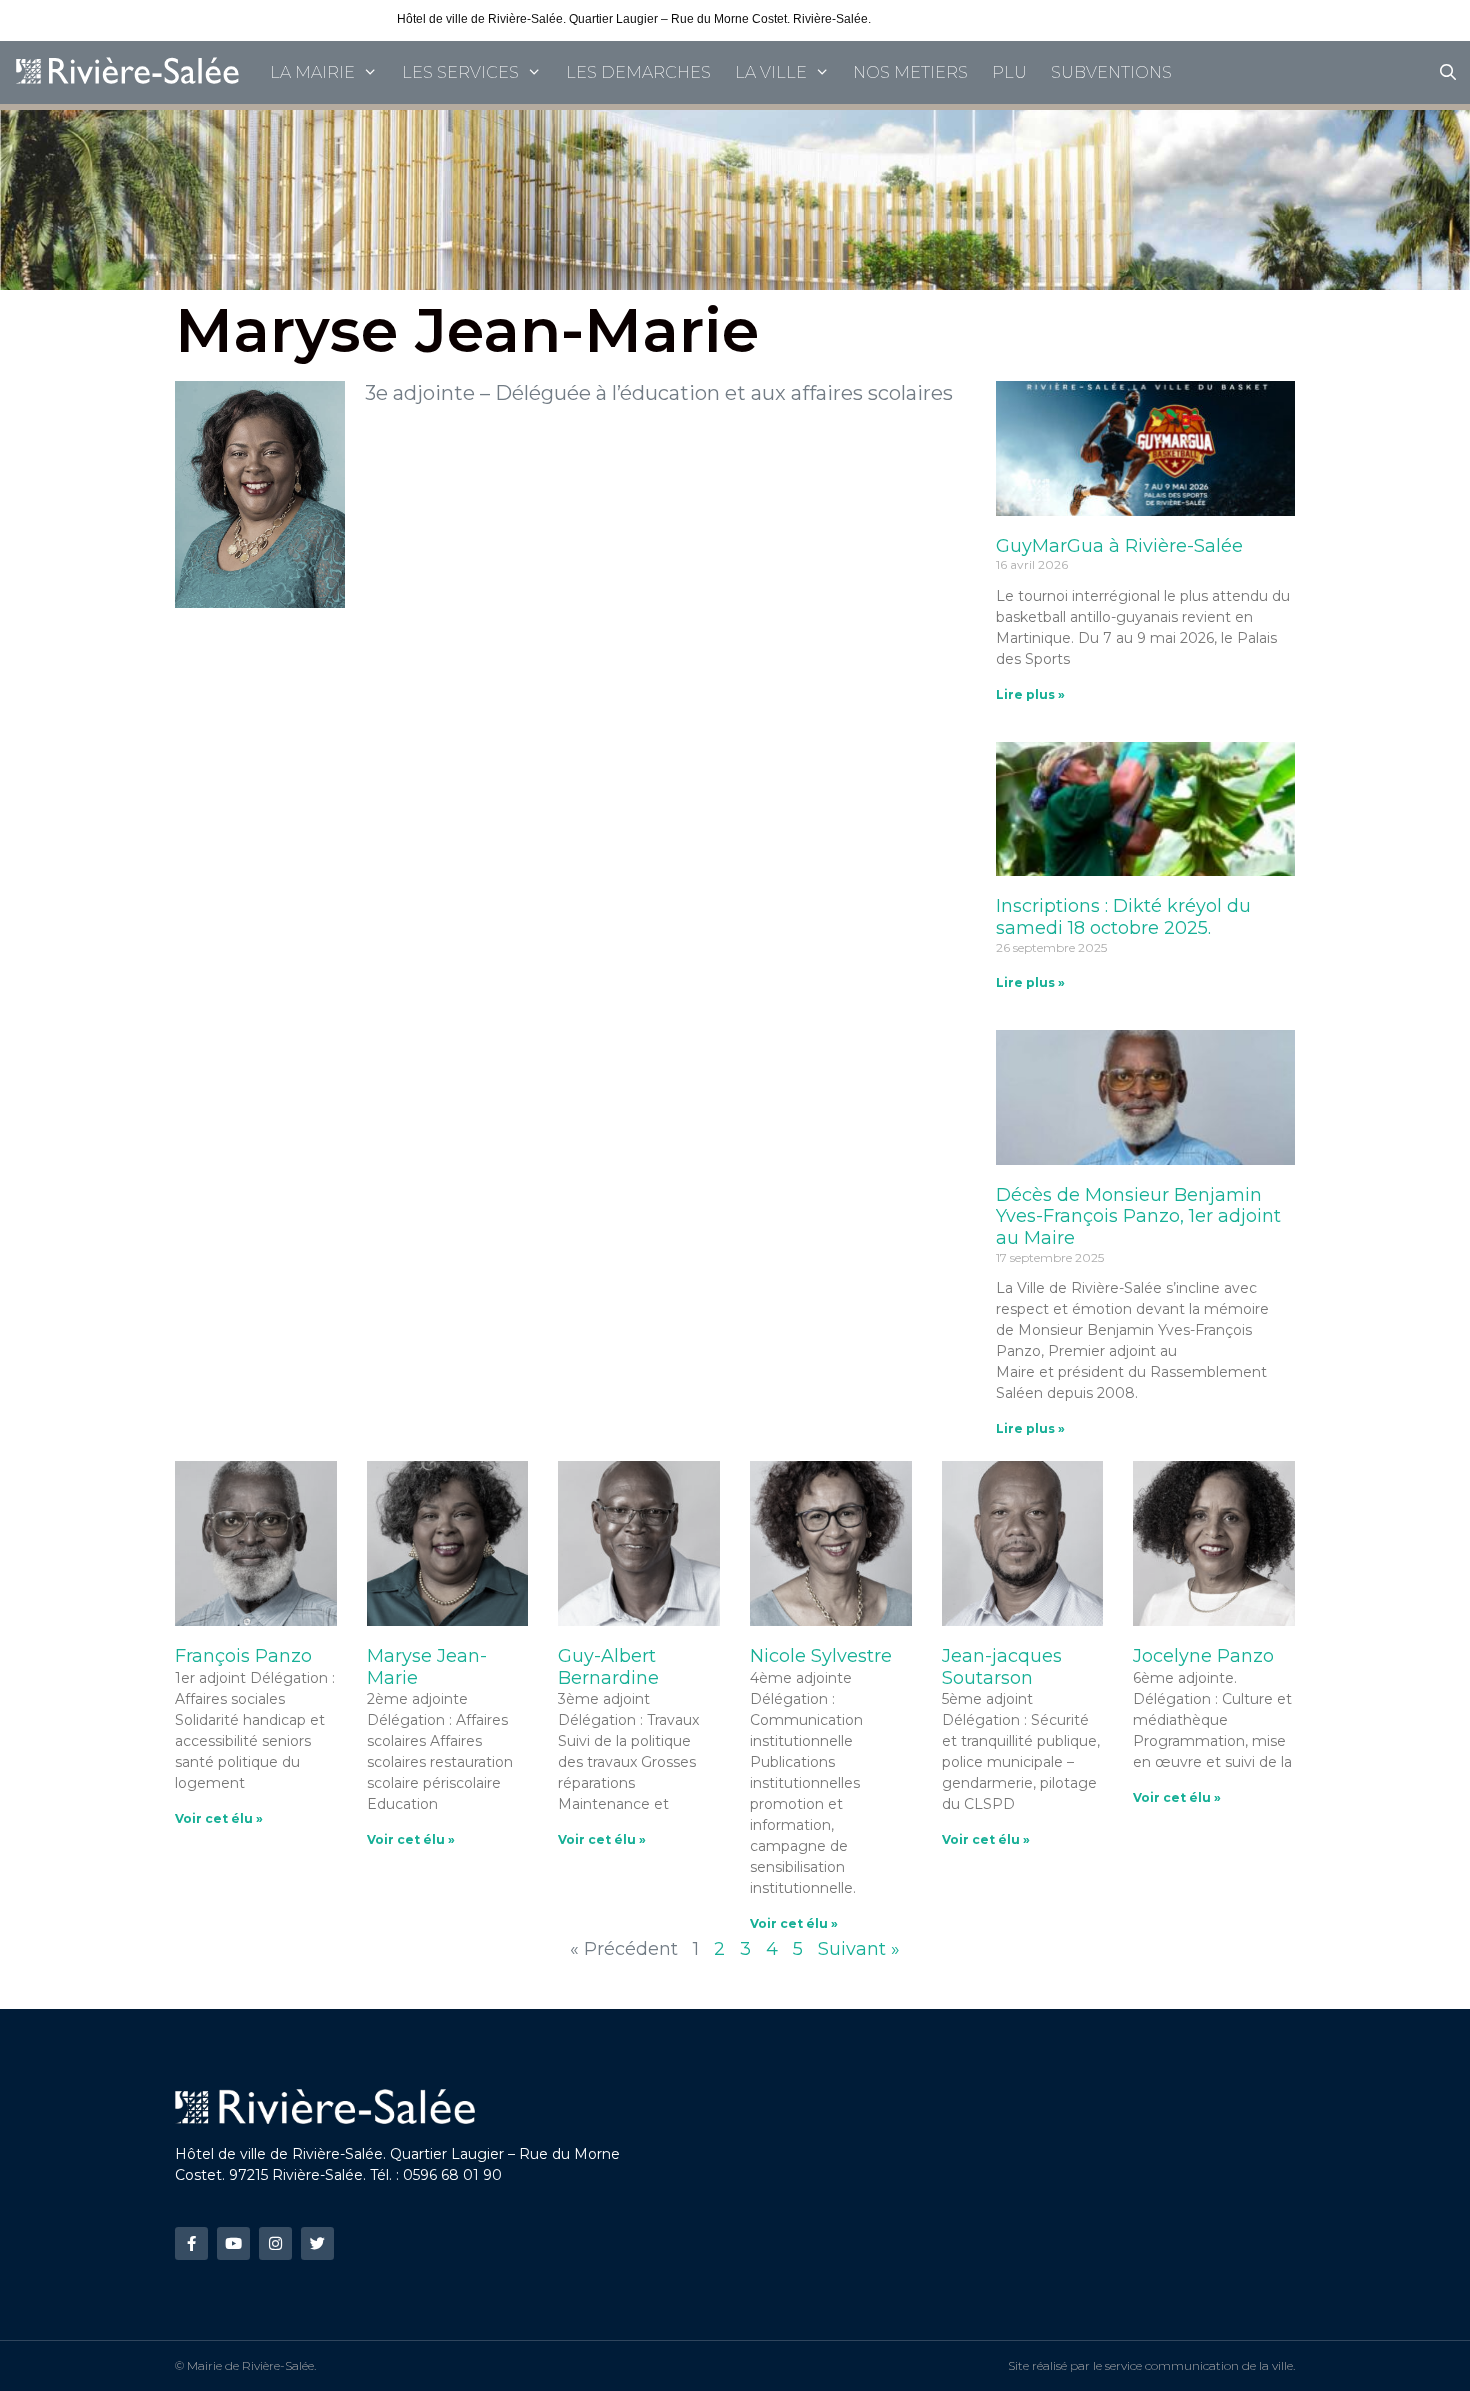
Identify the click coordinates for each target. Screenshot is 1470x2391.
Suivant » (859, 1949)
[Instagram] (275, 2243)
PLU (1009, 72)
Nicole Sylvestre (821, 1656)
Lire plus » (1030, 694)
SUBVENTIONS (1111, 72)
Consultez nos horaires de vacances (973, 19)
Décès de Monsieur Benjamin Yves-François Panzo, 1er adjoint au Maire (1138, 1216)
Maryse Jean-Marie (427, 1667)
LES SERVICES (460, 72)
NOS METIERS (910, 72)
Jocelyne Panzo (1203, 1656)
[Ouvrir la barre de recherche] (1447, 72)
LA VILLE (771, 72)
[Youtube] (233, 2243)
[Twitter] (317, 2243)
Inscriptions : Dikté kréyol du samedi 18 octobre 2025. (1123, 917)
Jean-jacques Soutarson (1002, 1667)
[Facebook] (191, 2243)
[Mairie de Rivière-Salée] (129, 72)
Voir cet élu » (219, 1818)
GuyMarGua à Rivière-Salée (1119, 546)
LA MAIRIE (312, 72)
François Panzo (243, 1656)
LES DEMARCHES (638, 72)
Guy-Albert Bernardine (608, 1667)
